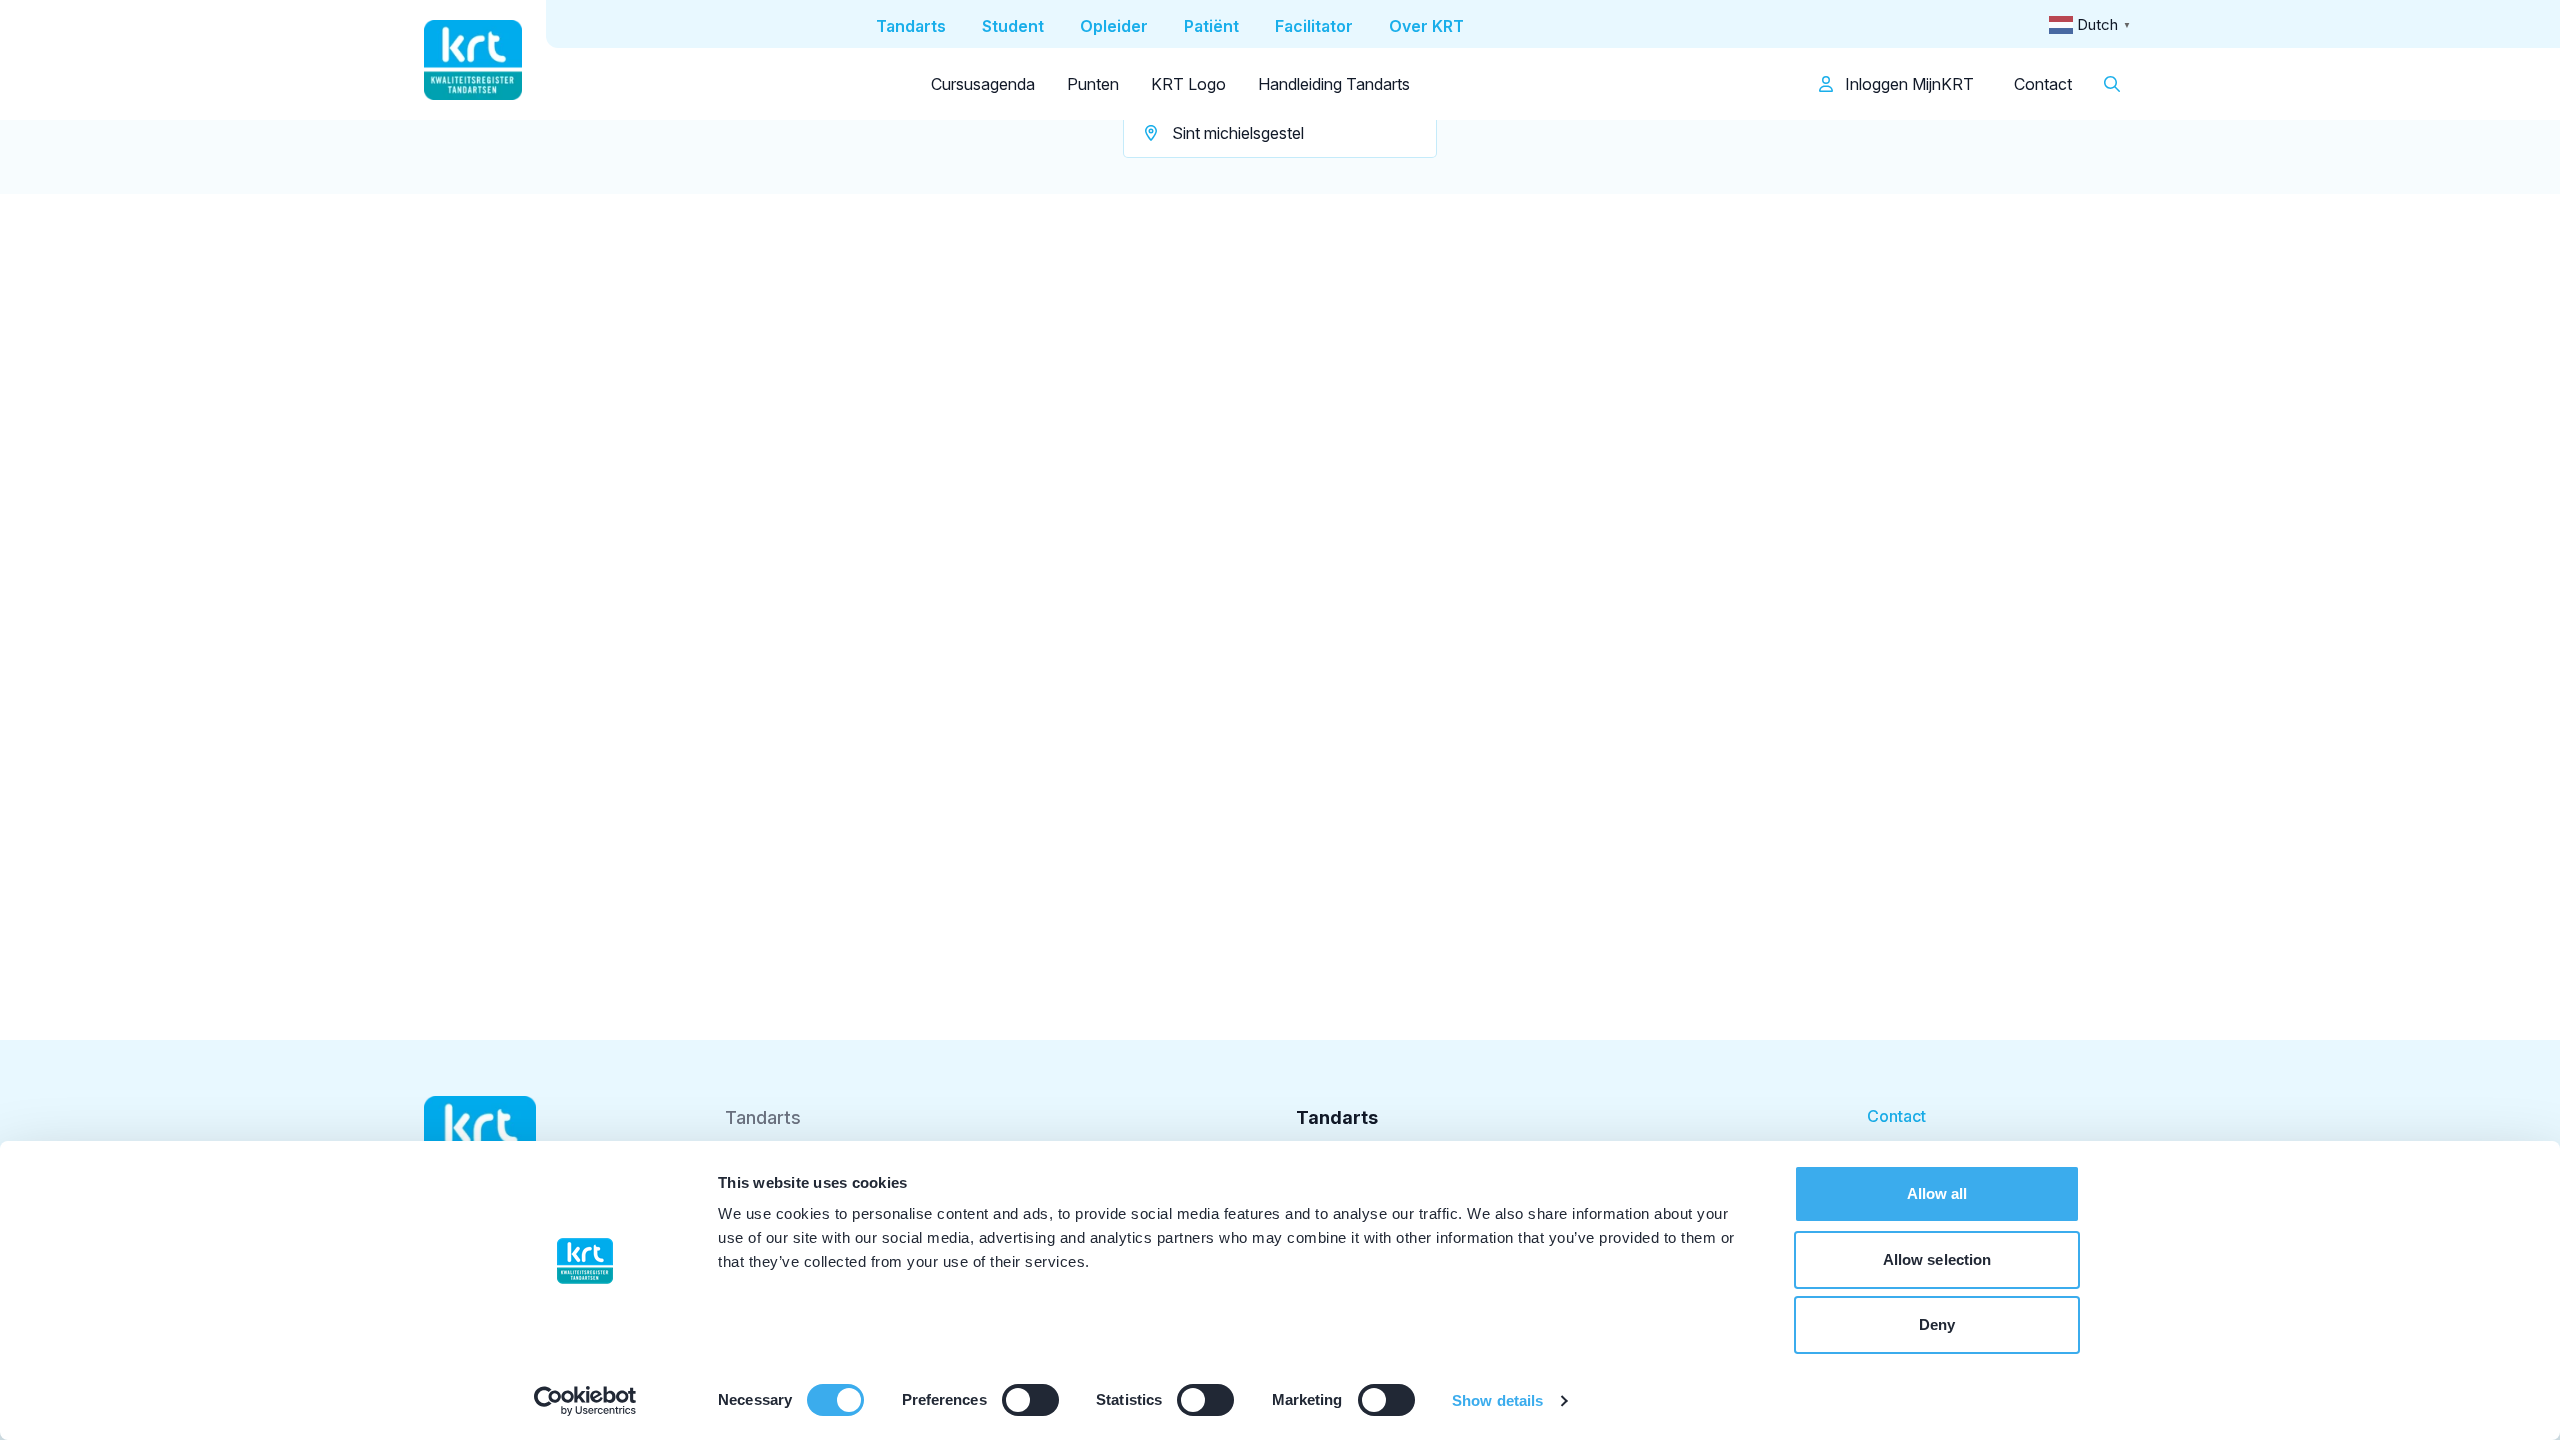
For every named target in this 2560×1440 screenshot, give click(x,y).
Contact (2043, 84)
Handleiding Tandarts (1334, 84)
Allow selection (1937, 1259)
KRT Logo (1188, 84)
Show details (1497, 1400)
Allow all (1937, 1193)
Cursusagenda (983, 84)
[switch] (1030, 1400)
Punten (1093, 84)
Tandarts (763, 1117)
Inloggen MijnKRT (1907, 84)
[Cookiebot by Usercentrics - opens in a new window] (585, 1401)
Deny (1937, 1324)
